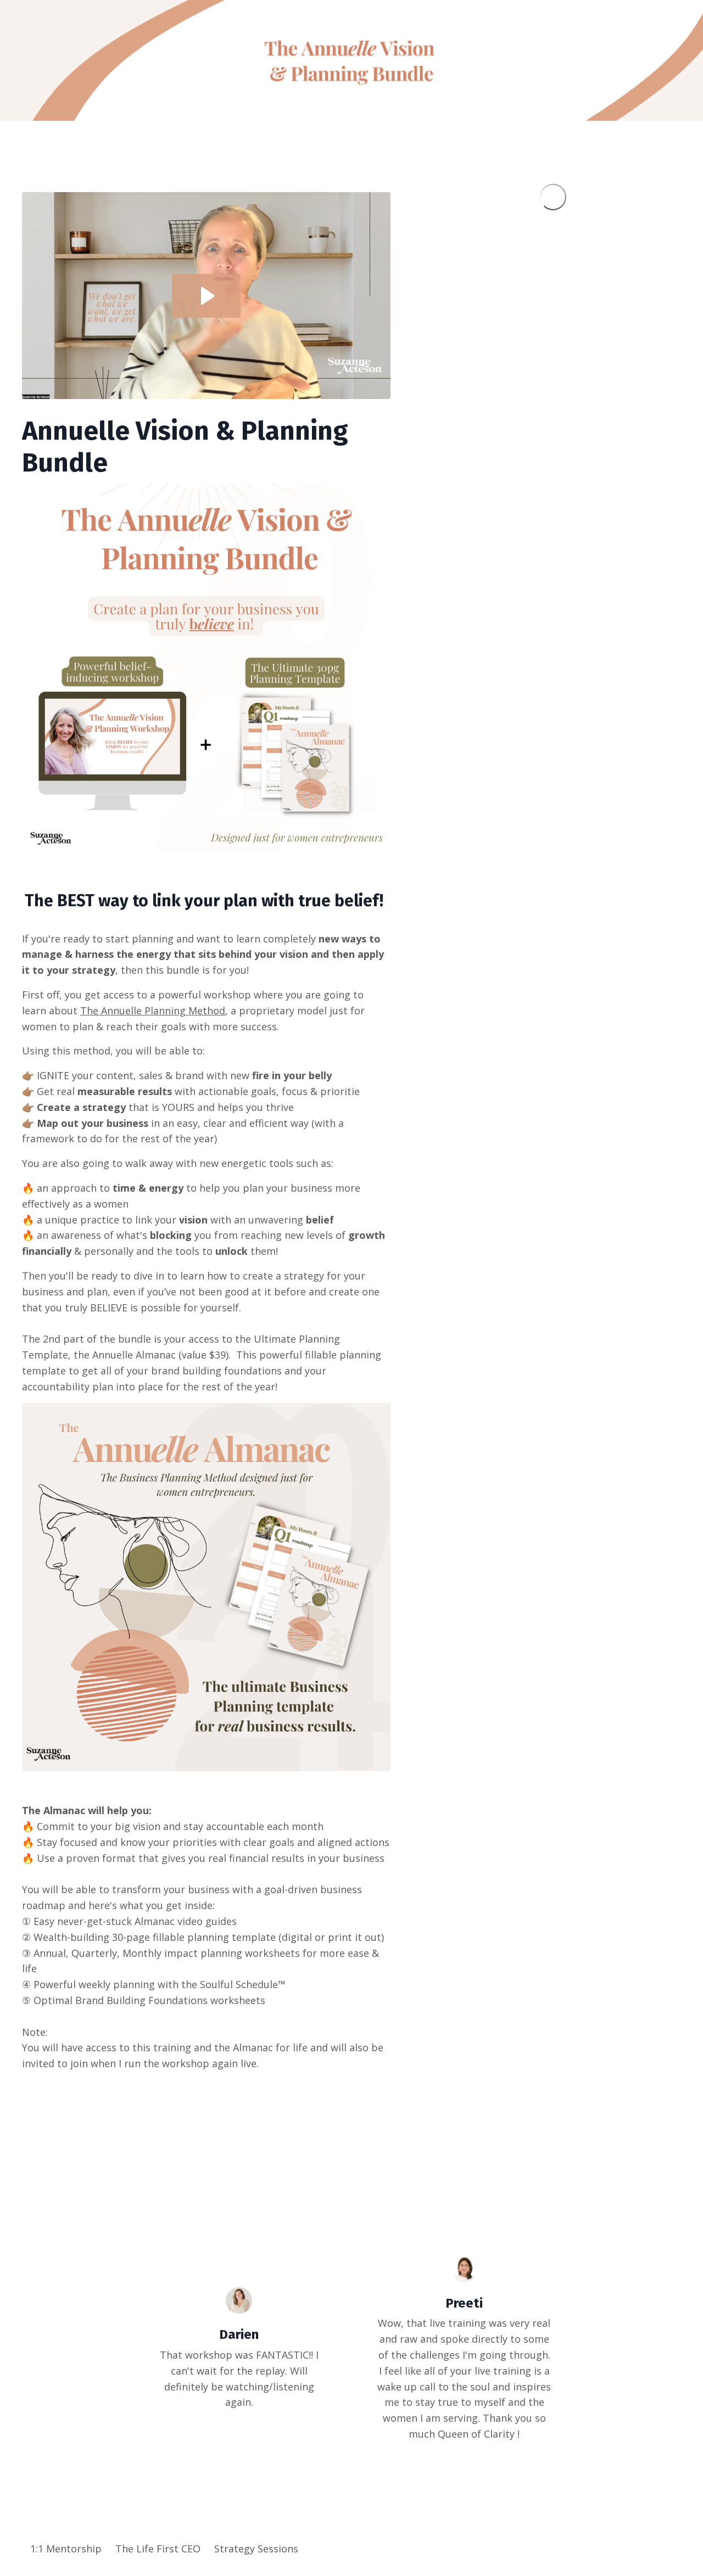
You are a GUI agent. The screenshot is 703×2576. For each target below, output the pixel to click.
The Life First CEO (159, 2549)
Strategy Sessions (256, 2549)
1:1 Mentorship (66, 2549)
